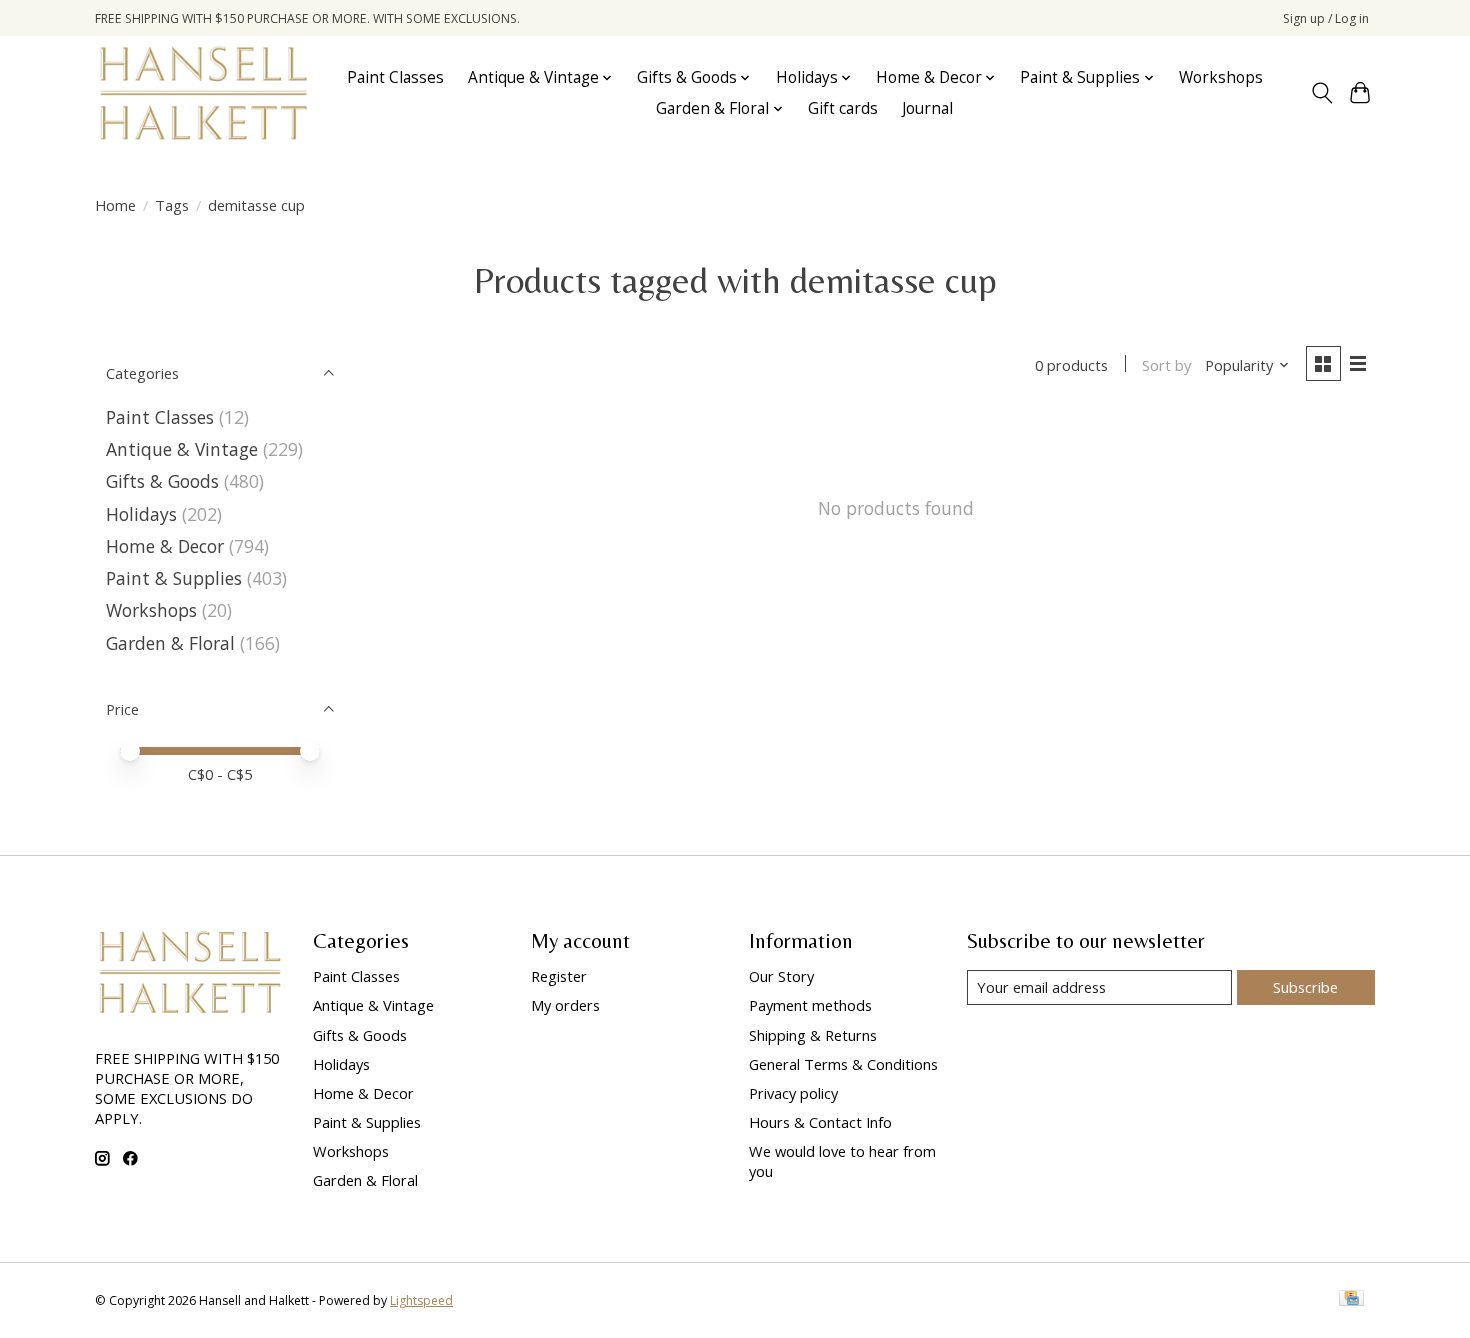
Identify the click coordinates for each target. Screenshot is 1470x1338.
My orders (565, 1005)
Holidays (141, 514)
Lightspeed (421, 1300)
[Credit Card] (1351, 1300)
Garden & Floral (173, 643)
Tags (172, 205)
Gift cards (843, 108)
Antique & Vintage (182, 449)
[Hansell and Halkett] (203, 93)
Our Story (781, 976)
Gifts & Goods (162, 481)
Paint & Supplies (174, 578)
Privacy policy (793, 1093)
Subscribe (1305, 987)
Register (559, 976)
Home (115, 205)
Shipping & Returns (813, 1035)
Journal (927, 108)
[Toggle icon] (1321, 93)
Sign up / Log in (1326, 18)
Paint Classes (395, 77)
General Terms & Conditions (843, 1064)
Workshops (1221, 77)
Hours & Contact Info (820, 1122)
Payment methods (810, 1005)
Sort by (1166, 365)
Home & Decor (165, 546)
